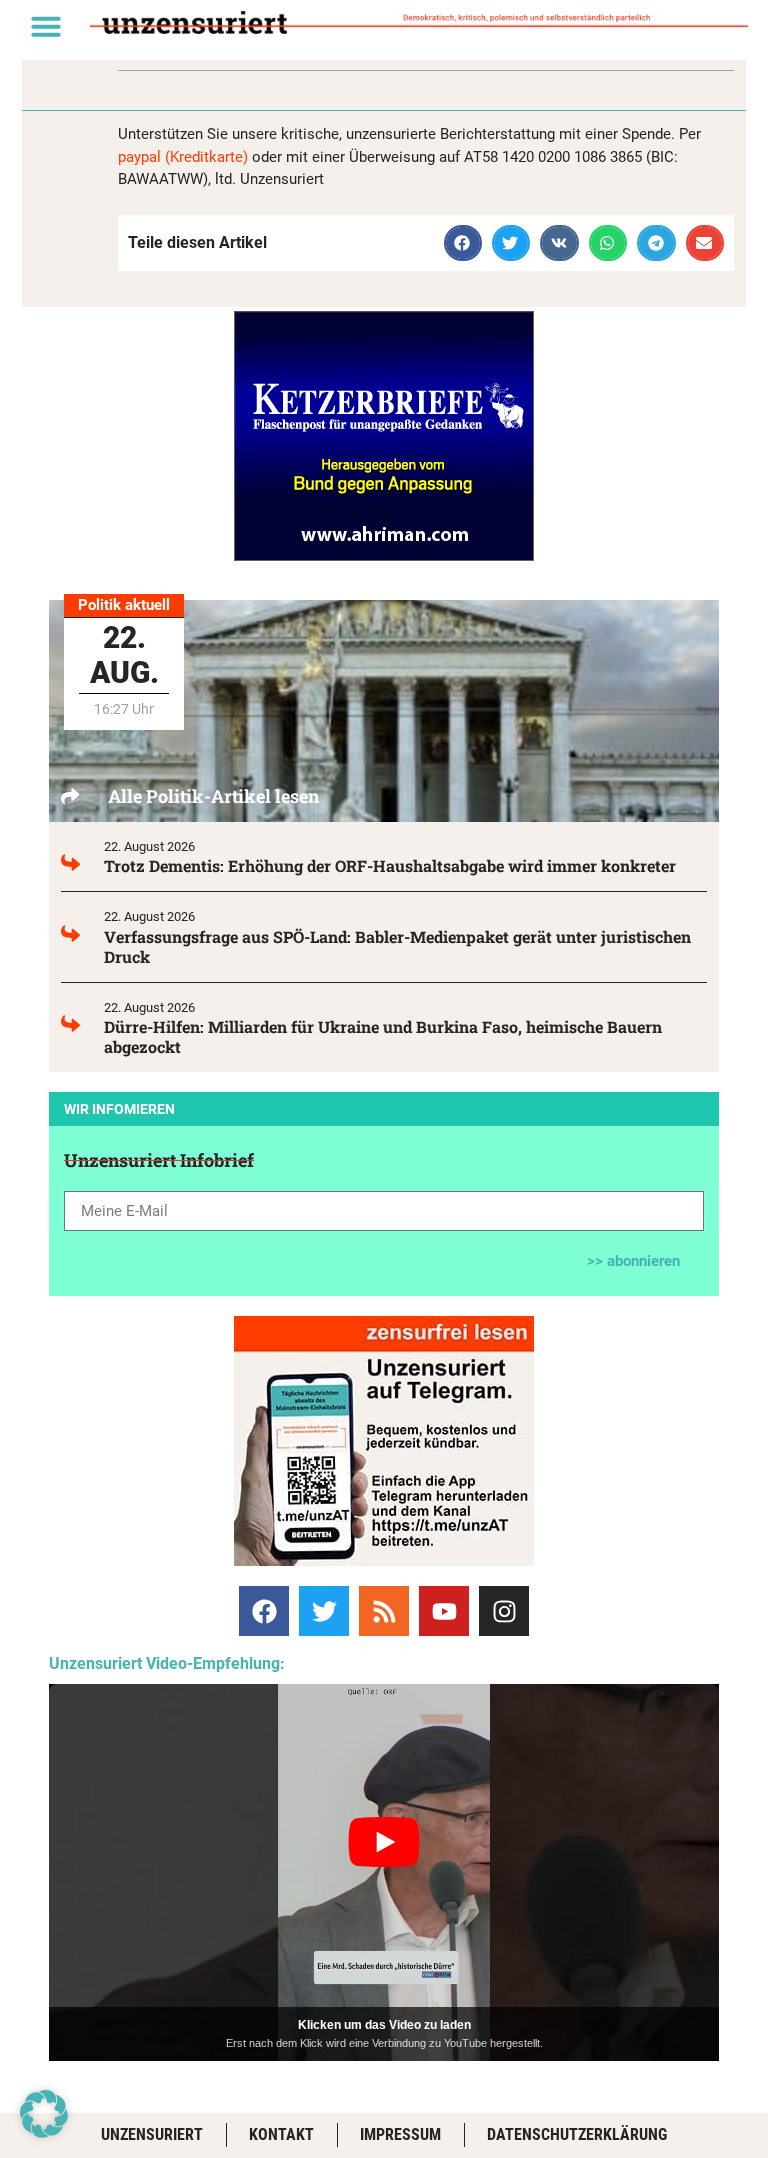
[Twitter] (324, 1611)
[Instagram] (504, 1611)
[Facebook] (264, 1611)
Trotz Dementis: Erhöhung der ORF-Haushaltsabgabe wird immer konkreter (390, 865)
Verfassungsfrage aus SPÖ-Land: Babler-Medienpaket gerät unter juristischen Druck (397, 946)
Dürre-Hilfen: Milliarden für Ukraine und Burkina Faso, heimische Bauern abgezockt (383, 1036)
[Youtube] (444, 1611)
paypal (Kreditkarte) (183, 157)
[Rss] (384, 1611)
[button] (46, 26)
